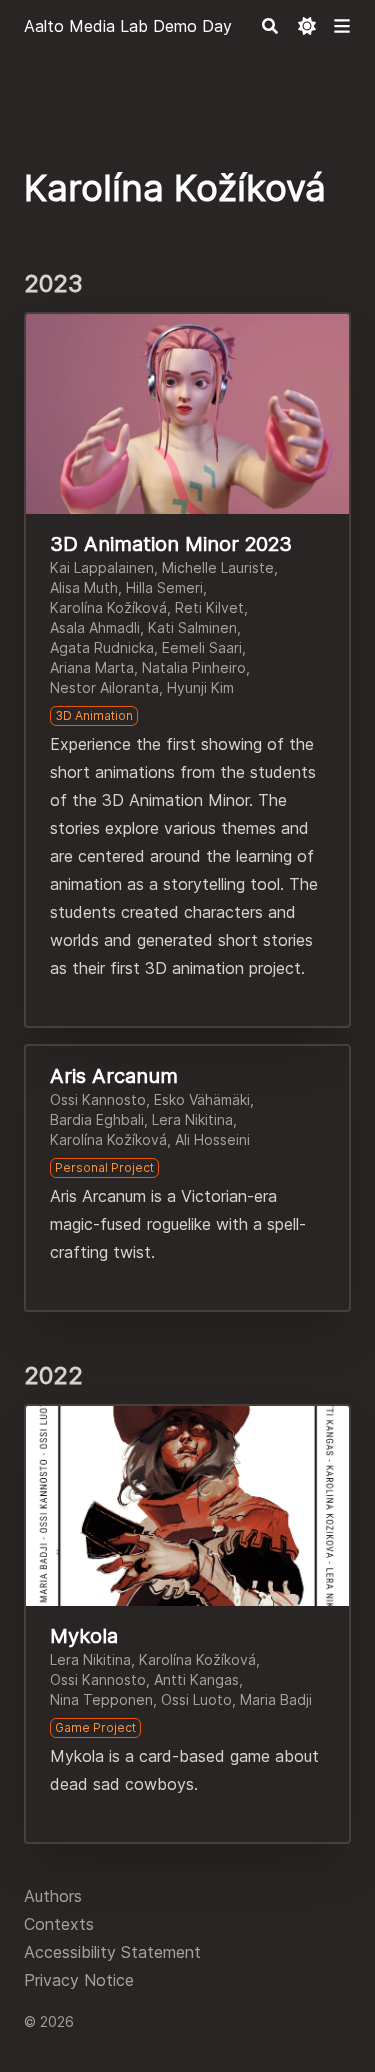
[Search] (270, 26)
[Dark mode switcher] (307, 26)
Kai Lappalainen (102, 567)
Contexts (59, 1924)
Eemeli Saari (202, 647)
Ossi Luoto (196, 1699)
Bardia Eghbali (97, 1119)
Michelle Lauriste (218, 567)
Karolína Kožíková (108, 607)
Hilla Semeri (164, 587)
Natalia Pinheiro (194, 667)
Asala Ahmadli (95, 627)
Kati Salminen (192, 627)
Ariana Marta (92, 667)
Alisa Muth (84, 587)
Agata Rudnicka (102, 647)
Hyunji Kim (200, 687)
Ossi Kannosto (98, 1099)
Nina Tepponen (101, 1699)
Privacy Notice (79, 1980)
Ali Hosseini (212, 1139)
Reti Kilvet (209, 607)
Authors (53, 1896)
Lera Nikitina (192, 1119)
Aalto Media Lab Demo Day (128, 26)
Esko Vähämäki (202, 1099)
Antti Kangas (196, 1679)
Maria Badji (276, 1699)
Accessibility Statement (112, 1952)
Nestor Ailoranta (104, 687)
